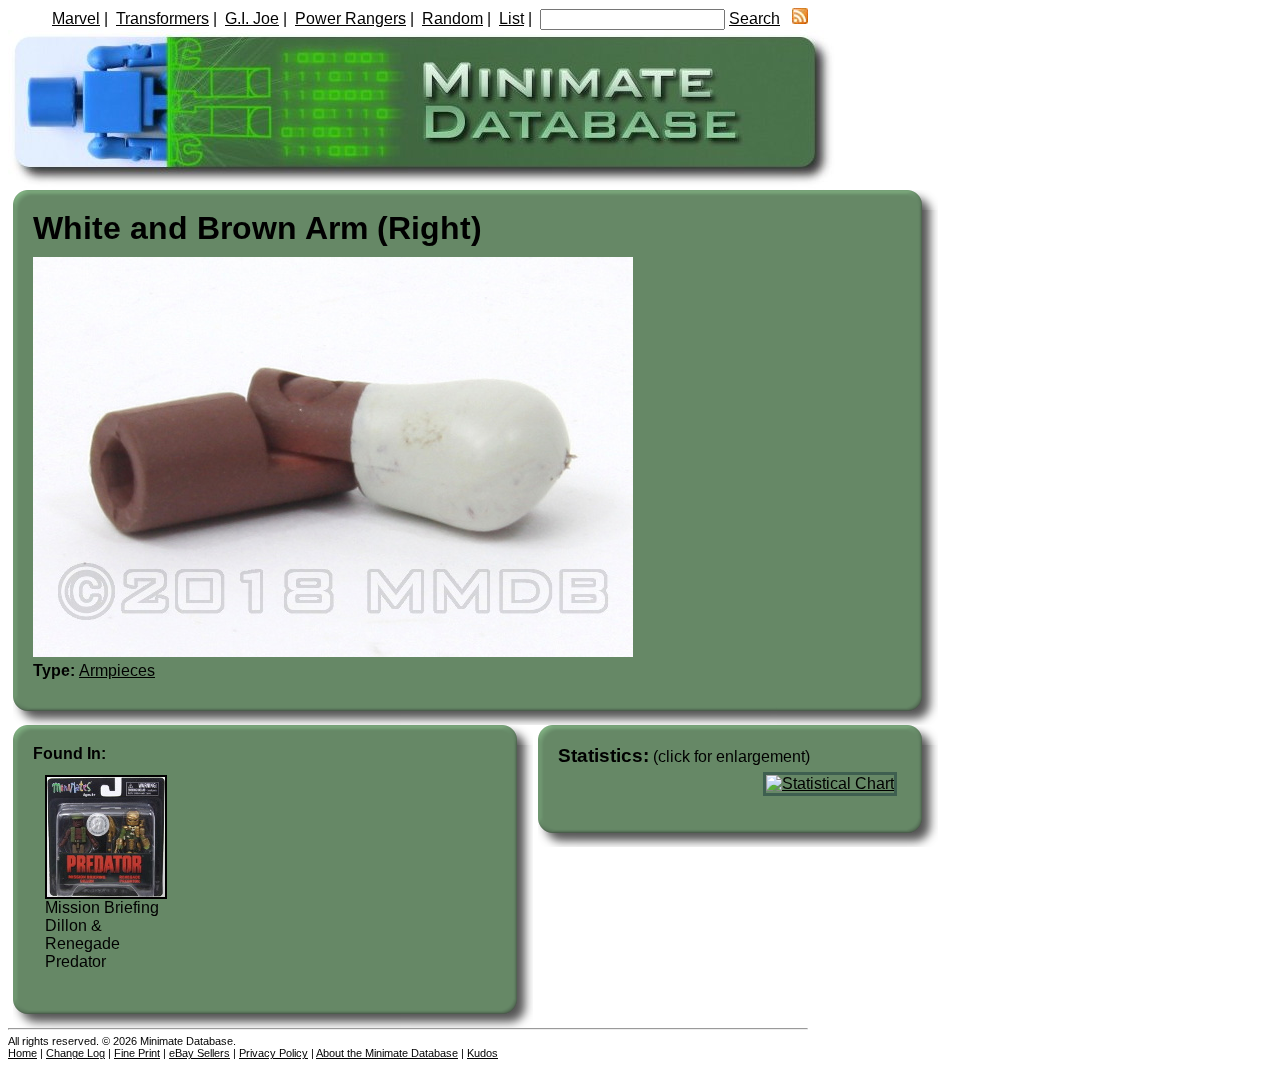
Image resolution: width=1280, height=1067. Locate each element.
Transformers (162, 18)
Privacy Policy (273, 1053)
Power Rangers (350, 18)
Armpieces (117, 670)
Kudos (482, 1053)
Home (22, 1053)
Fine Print (137, 1053)
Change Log (75, 1053)
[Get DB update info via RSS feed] (800, 18)
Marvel (76, 18)
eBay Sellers (199, 1053)
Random (452, 18)
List (511, 18)
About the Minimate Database (387, 1053)
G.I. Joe (252, 18)
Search (754, 18)
